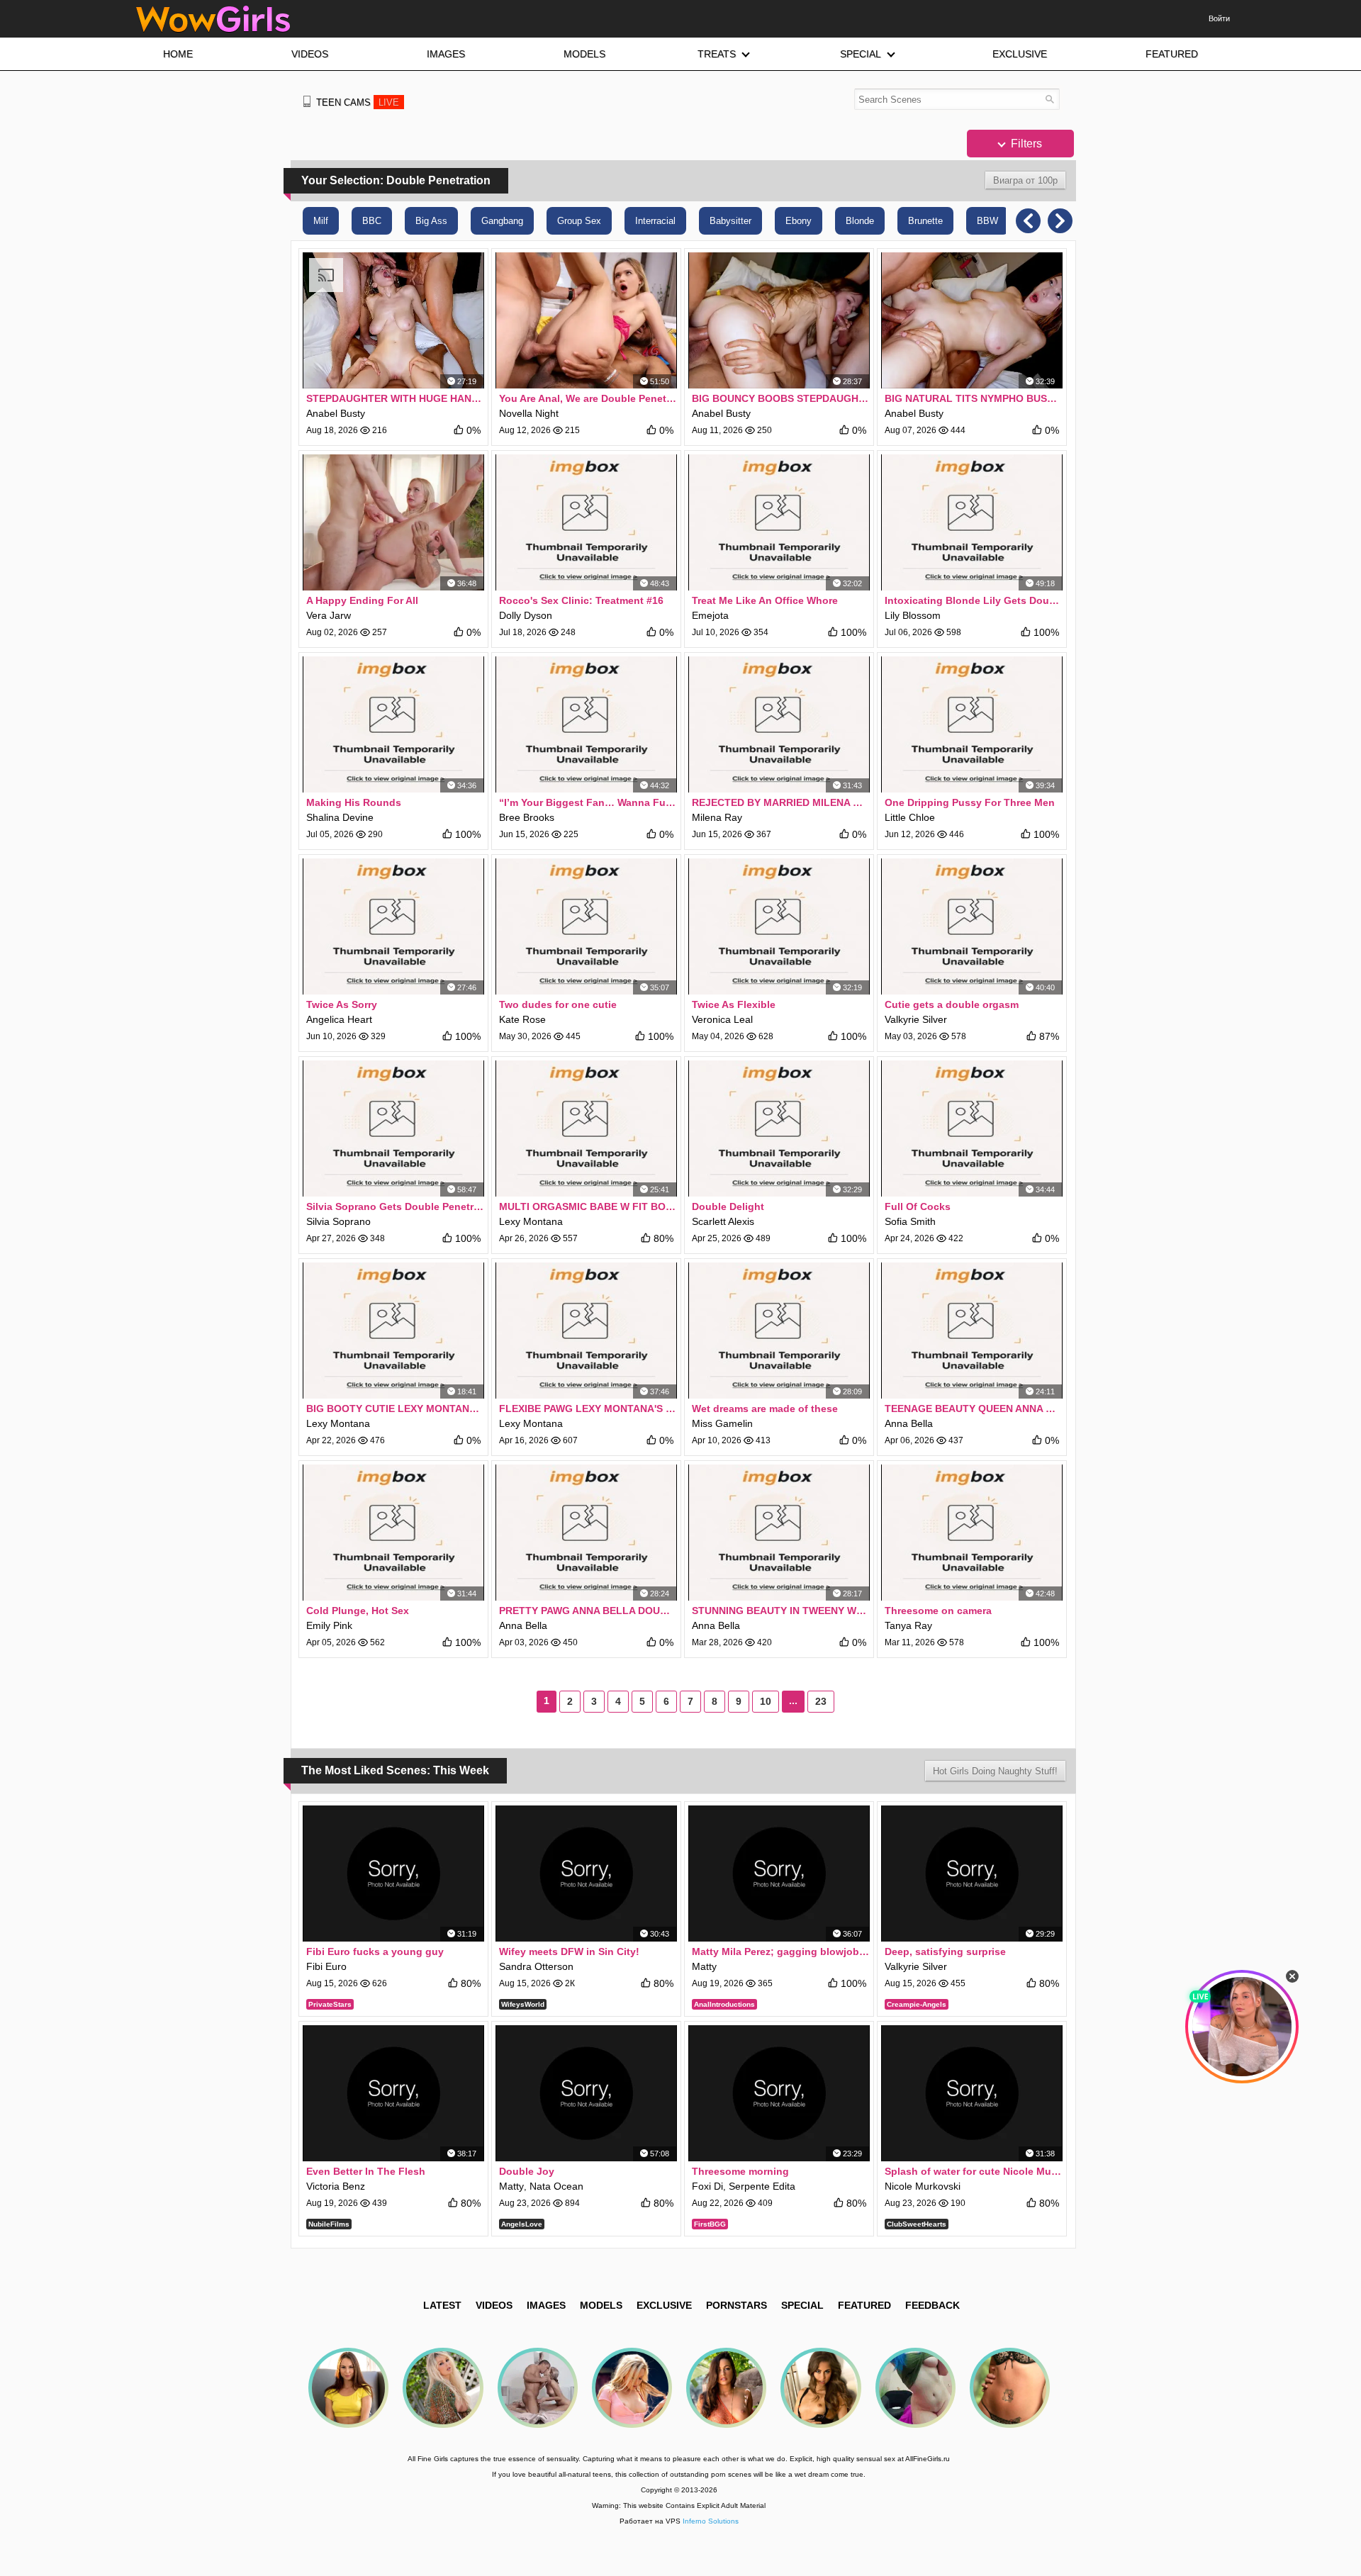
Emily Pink (329, 1625)
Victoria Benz (336, 2186)
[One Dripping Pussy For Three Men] (972, 724)
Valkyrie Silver (916, 1019)
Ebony (799, 221)
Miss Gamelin (722, 1423)
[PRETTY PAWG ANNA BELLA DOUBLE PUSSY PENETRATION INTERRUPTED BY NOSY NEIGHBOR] (586, 1533)
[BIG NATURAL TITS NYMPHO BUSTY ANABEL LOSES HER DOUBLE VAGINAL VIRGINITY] (972, 320)
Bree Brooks (527, 817)
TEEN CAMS (358, 102)
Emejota (710, 615)
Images (546, 2305)
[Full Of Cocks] (972, 1129)
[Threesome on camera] (972, 1533)
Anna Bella (909, 1423)
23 (821, 1701)
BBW (987, 221)
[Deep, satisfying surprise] (972, 1874)
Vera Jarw (329, 615)
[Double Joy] (586, 2093)
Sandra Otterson (536, 1966)
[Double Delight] (779, 1129)
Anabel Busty (336, 413)
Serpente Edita (762, 2186)
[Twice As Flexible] (779, 926)
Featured (864, 2305)
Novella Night (529, 413)
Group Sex (579, 221)
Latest (442, 2305)
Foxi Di (707, 2186)
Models (601, 2305)
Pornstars (736, 2305)
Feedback (932, 2305)
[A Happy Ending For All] (393, 522)
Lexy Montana (531, 1221)
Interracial (655, 221)
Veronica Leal (722, 1019)
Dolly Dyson (526, 615)
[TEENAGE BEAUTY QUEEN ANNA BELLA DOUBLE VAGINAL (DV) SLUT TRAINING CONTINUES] (972, 1331)
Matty (704, 1966)
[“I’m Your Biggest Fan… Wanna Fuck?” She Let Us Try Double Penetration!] (586, 724)
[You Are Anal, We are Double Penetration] (586, 320)
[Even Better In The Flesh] (393, 2093)
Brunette (925, 221)
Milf (321, 221)
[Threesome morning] (779, 2093)
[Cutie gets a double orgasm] (972, 926)
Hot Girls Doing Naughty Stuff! (995, 1771)
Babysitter (730, 221)
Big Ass (431, 221)
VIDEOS (494, 2305)
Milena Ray (717, 817)
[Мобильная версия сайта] (307, 101)
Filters (1025, 144)
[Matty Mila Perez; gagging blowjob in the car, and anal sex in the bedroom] (779, 1874)
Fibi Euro (326, 1966)
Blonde (860, 221)
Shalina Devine (340, 817)
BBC (372, 221)
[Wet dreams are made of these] (779, 1331)
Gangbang (502, 221)
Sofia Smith (910, 1221)
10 (766, 1701)
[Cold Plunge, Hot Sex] (393, 1533)
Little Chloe (910, 817)
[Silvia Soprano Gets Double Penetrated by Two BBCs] (393, 1129)
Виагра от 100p (1025, 180)
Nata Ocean (556, 2186)
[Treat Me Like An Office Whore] (779, 522)
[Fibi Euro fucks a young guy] (393, 1874)
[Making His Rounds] (393, 724)
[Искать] (1049, 99)
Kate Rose (522, 1019)
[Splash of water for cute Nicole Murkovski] (972, 2093)
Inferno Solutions (711, 2521)
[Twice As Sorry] (393, 926)
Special (802, 2305)
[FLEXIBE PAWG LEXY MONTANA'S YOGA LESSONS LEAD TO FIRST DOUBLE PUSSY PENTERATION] (586, 1331)
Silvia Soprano (338, 1221)
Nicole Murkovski (923, 2186)
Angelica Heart (339, 1019)
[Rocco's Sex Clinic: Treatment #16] (586, 522)
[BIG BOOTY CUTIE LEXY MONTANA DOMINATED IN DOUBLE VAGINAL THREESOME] (393, 1331)
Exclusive (664, 2305)
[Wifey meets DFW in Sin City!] (586, 1874)
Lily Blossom (913, 615)
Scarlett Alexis (723, 1221)
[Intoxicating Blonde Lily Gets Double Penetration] (972, 522)
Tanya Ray (908, 1625)
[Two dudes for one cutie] (586, 926)
